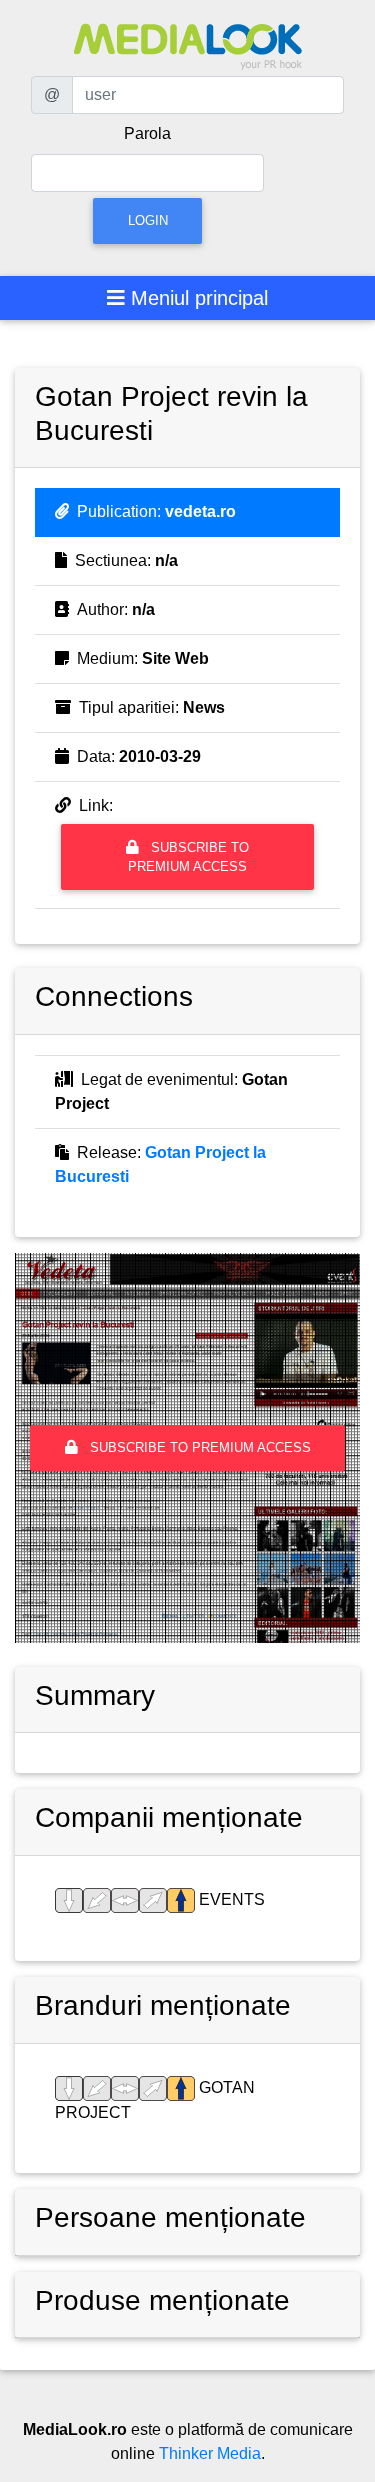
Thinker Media (210, 2453)
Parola (147, 133)
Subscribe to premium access (188, 857)
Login (148, 220)
